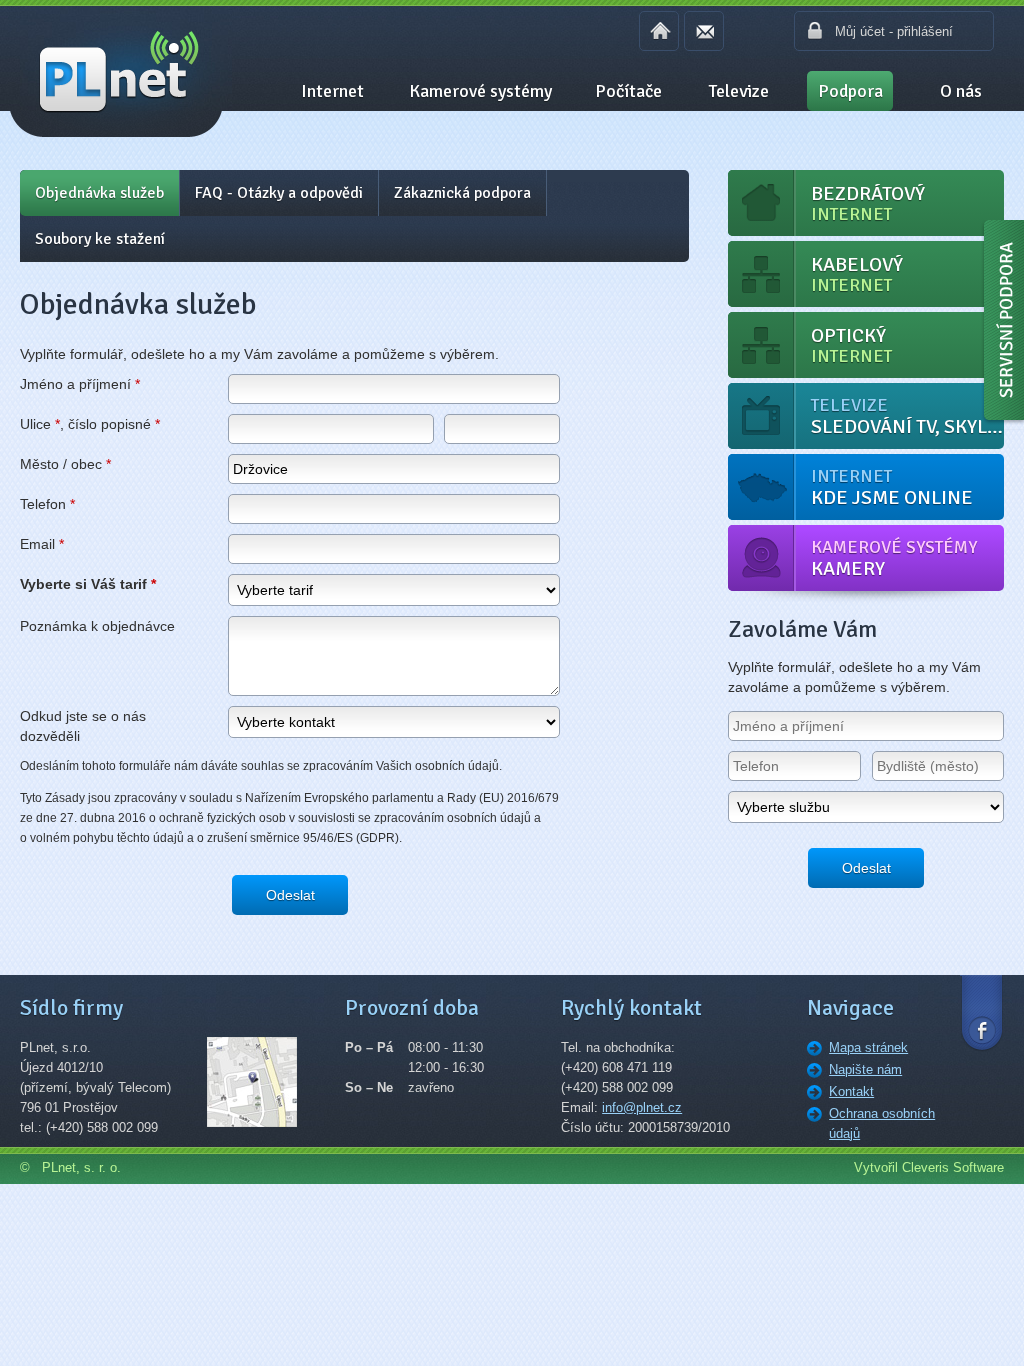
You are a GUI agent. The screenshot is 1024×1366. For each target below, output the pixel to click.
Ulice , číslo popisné (90, 424)
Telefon (47, 504)
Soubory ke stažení (100, 239)
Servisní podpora (1002, 325)
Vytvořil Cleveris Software (929, 1167)
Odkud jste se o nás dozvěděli (83, 726)
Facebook (982, 1011)
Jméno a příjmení (80, 384)
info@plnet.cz (642, 1107)
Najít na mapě (265, 1095)
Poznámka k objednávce (97, 626)
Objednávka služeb (99, 193)
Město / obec (65, 464)
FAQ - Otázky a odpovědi (279, 193)
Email (704, 31)
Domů (659, 31)
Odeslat (290, 895)
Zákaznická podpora (462, 193)
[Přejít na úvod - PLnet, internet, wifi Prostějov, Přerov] (116, 71)
